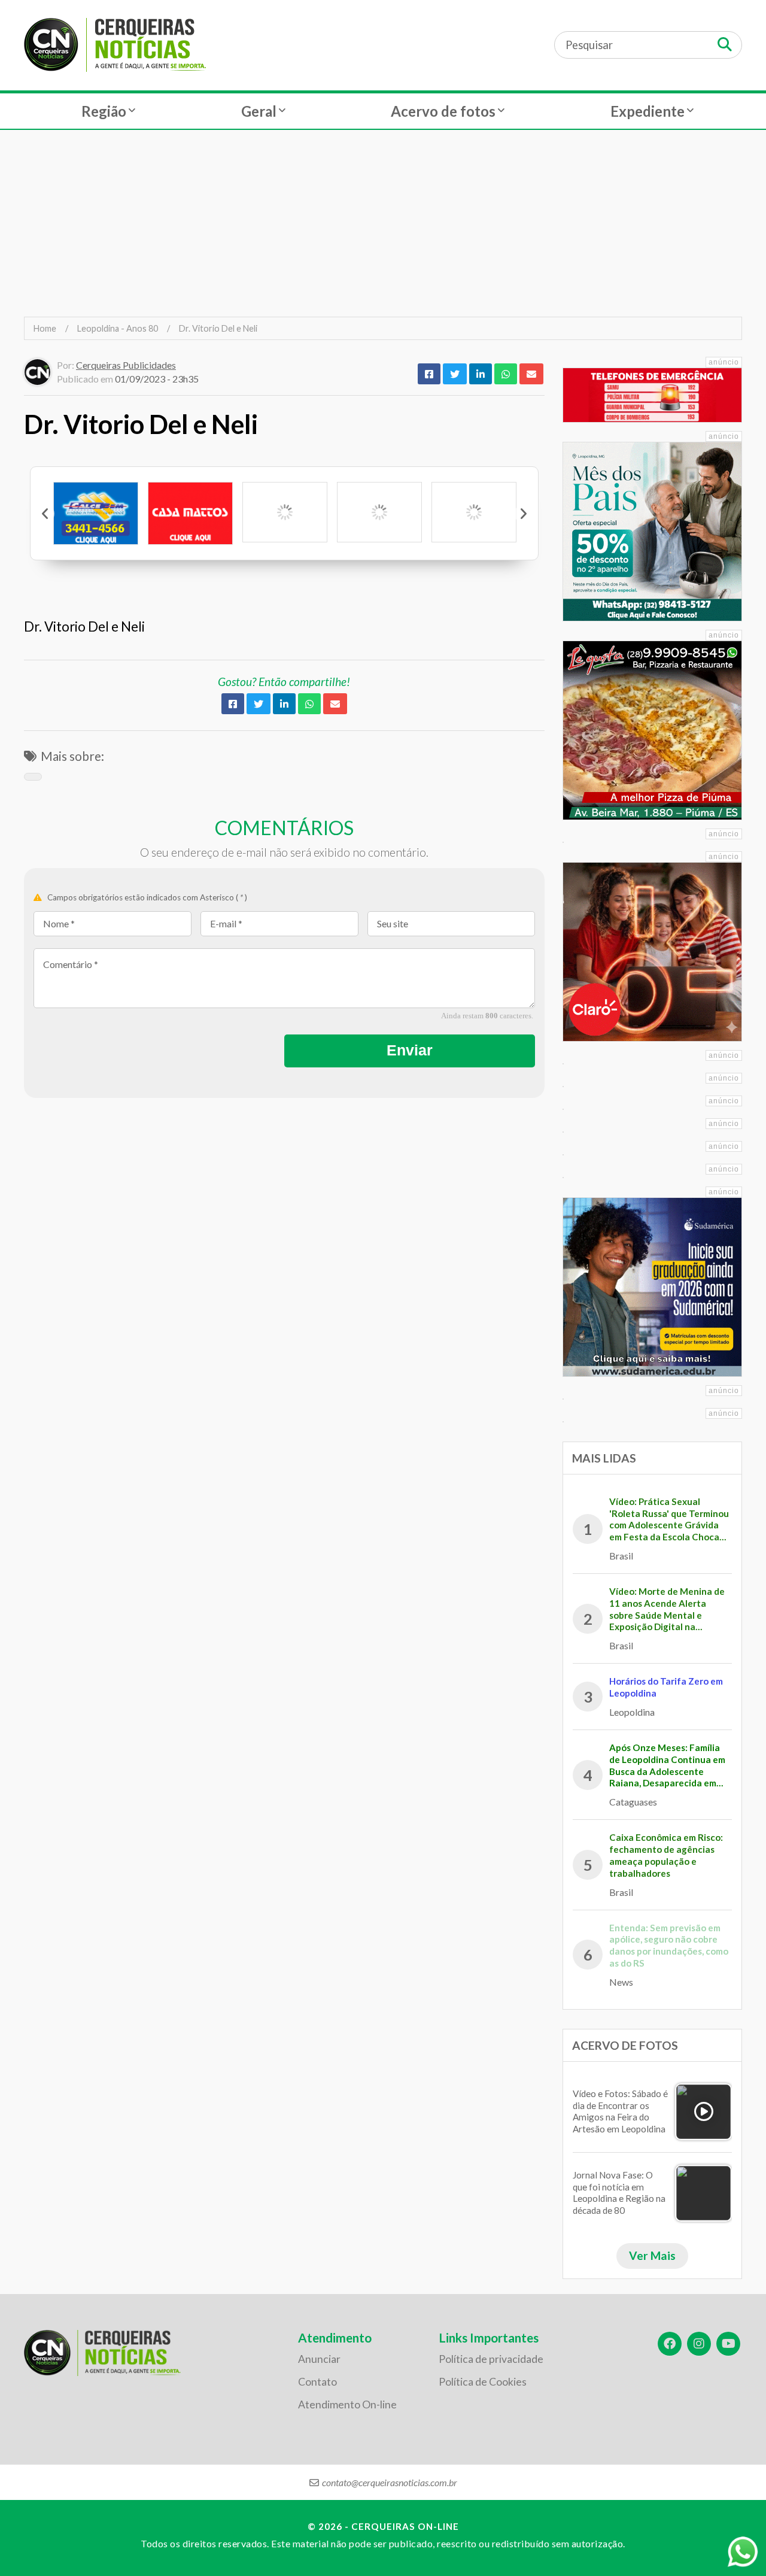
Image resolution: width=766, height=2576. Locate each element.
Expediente (648, 111)
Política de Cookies (483, 2382)
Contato (317, 2382)
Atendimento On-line (347, 2404)
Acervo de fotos (443, 111)
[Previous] (45, 514)
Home (45, 328)
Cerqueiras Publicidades (126, 365)
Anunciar (319, 2359)
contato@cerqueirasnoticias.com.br (390, 2482)
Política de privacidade (491, 2359)
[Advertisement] (383, 223)
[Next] (523, 514)
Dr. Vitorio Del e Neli (218, 328)
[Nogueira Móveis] (474, 512)
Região (104, 111)
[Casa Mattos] (190, 513)
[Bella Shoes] (379, 512)
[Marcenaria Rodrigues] (285, 512)
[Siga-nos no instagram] (699, 2344)
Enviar (410, 1050)
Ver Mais (652, 2255)
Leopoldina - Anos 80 (118, 328)
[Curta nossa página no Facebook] (670, 2344)
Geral (259, 111)
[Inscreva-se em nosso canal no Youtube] (728, 2344)
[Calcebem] (96, 513)
